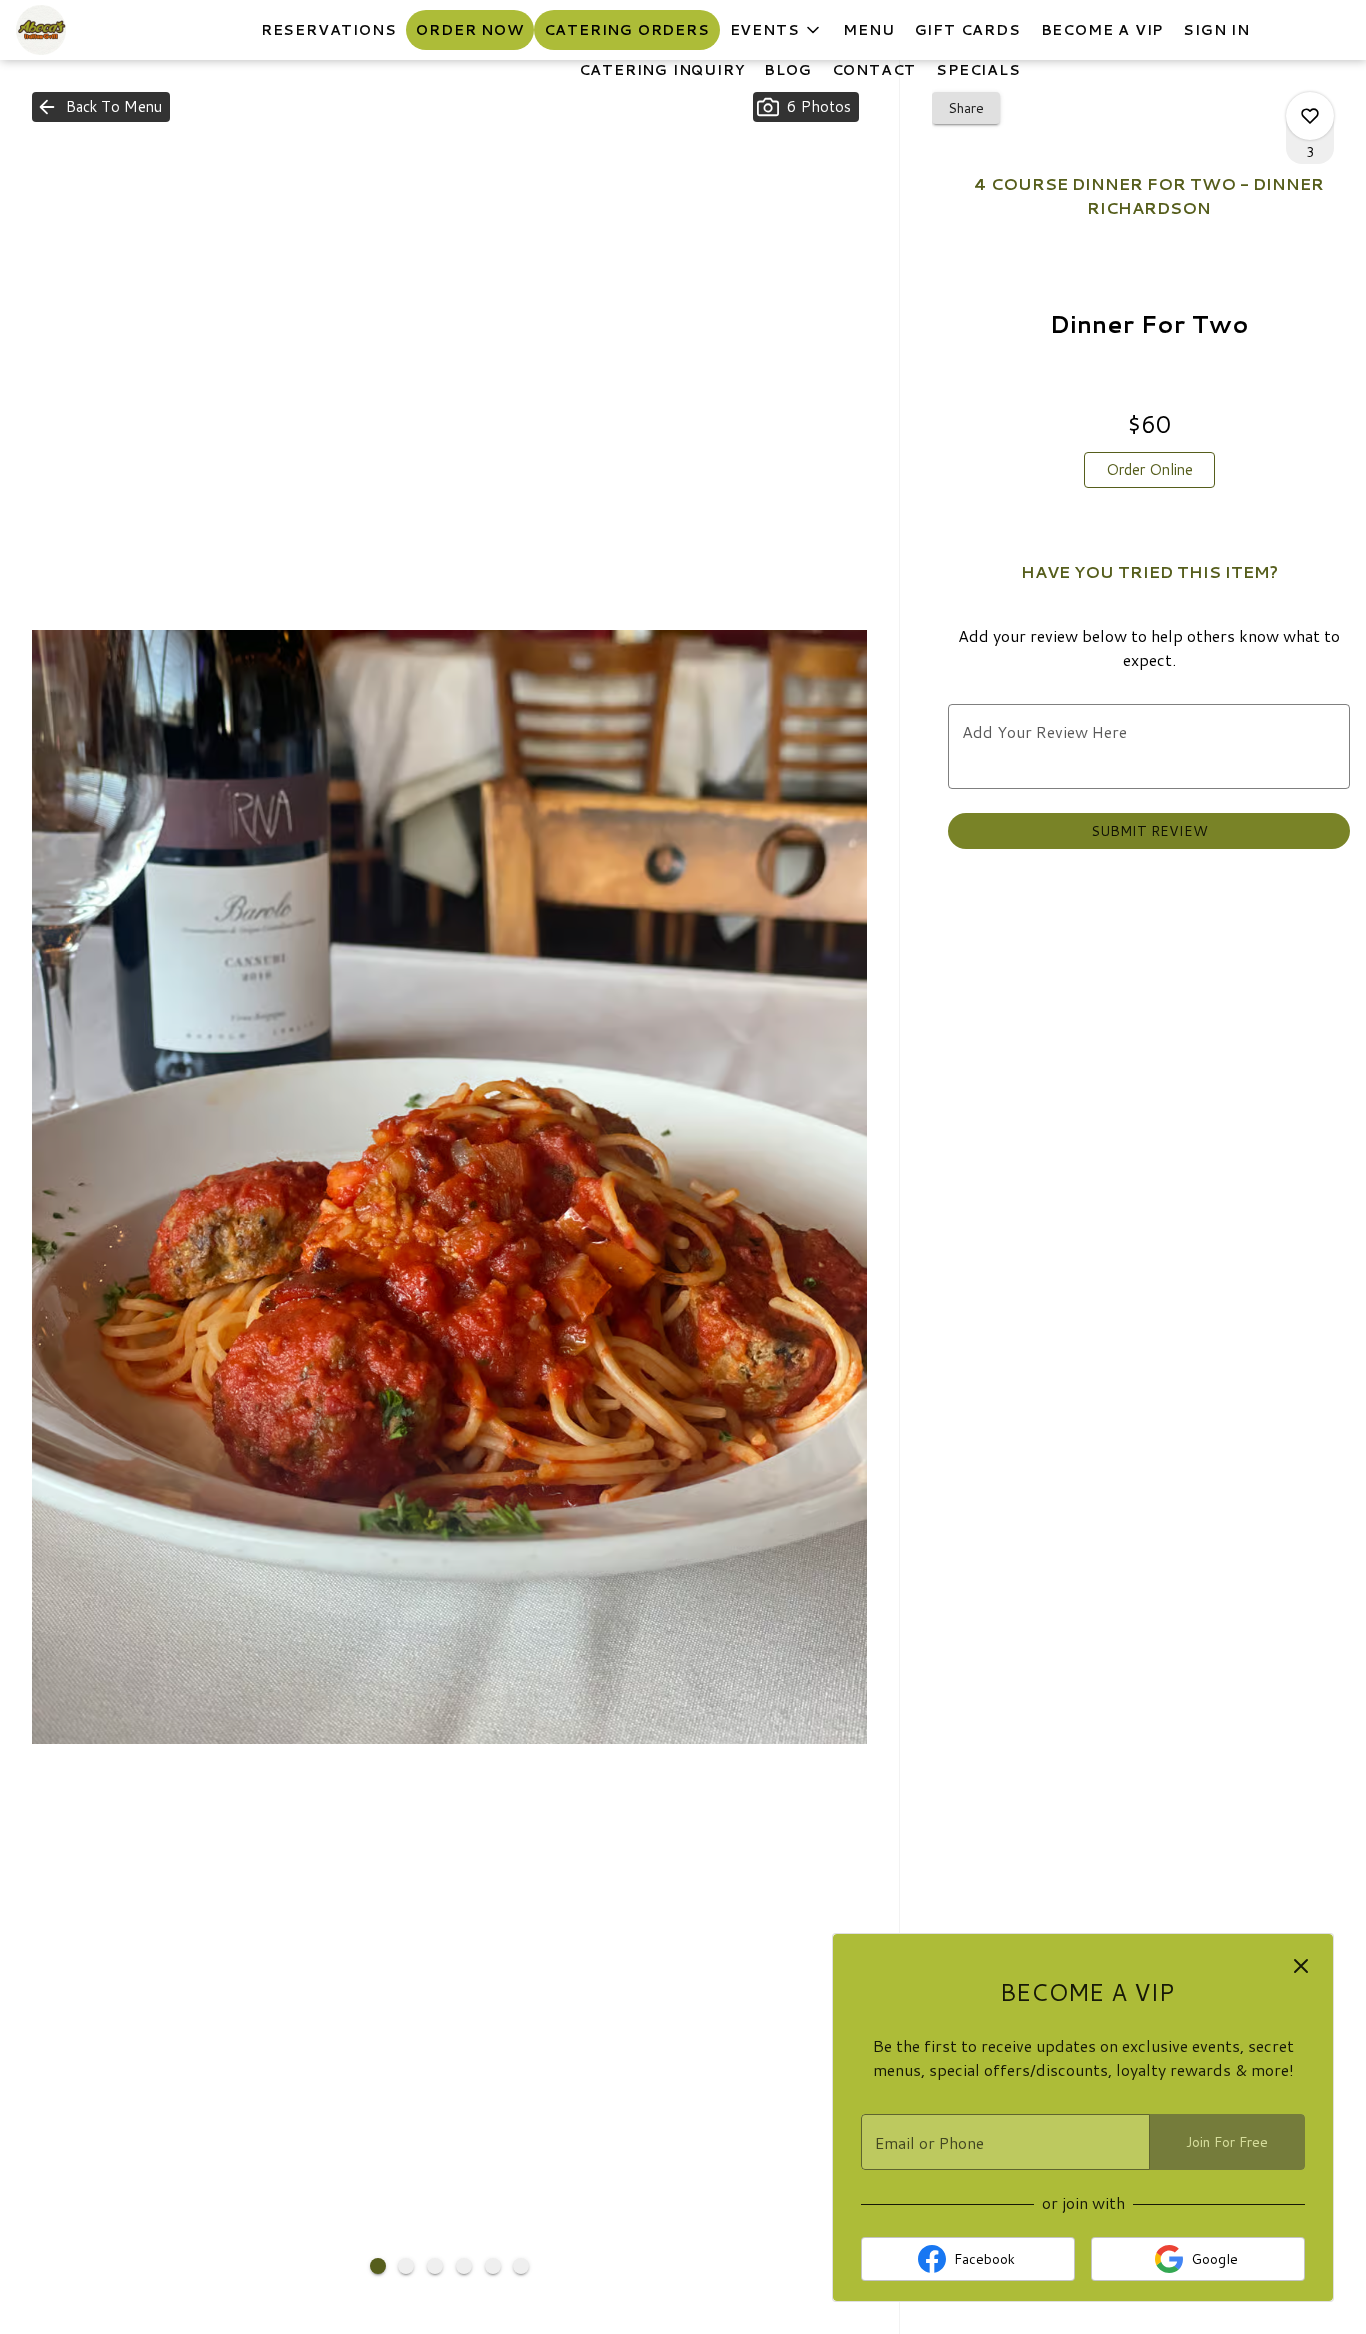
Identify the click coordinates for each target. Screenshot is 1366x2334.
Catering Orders (627, 30)
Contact (874, 70)
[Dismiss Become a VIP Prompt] (1301, 1966)
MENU (868, 30)
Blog (787, 70)
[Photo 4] (464, 2266)
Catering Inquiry (662, 70)
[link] (1149, 470)
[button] (777, 30)
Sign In (1216, 30)
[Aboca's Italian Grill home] (106, 30)
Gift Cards (968, 30)
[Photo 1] (378, 2266)
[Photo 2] (406, 2266)
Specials (978, 70)
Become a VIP (1102, 30)
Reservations (329, 30)
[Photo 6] (521, 2266)
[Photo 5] (493, 2266)
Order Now (469, 30)
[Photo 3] (435, 2266)
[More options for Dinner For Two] (1310, 116)
